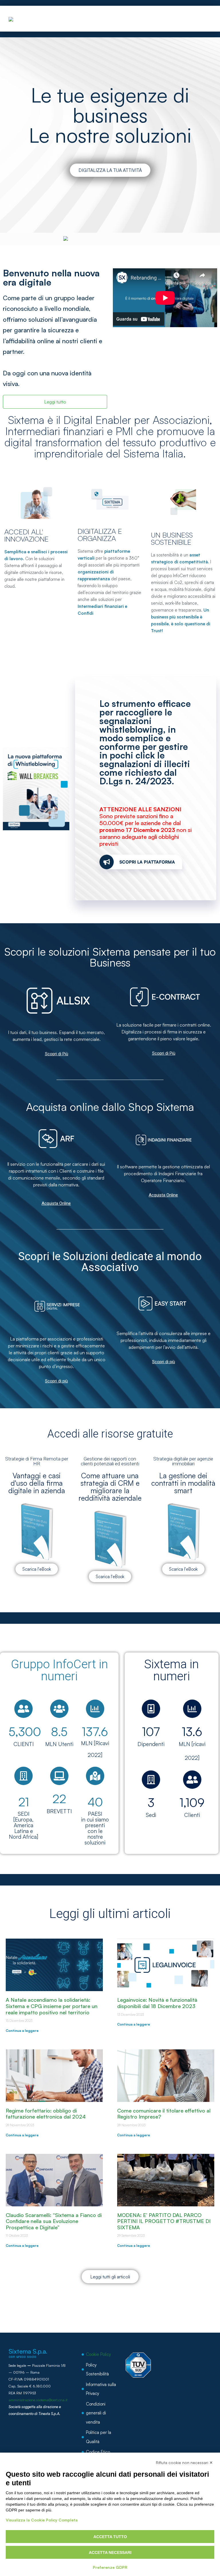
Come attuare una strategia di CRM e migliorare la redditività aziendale (110, 1487)
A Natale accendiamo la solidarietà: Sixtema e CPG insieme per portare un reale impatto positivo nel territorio (52, 2006)
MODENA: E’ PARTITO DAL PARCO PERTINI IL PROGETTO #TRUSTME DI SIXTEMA (164, 2221)
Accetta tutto (110, 2537)
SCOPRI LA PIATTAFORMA (147, 862)
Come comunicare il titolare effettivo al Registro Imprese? (164, 2114)
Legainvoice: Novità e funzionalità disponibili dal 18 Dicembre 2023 (157, 2003)
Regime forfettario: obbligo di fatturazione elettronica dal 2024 (46, 2114)
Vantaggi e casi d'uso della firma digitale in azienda (37, 1483)
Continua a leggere (22, 2031)
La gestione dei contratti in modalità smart (183, 1483)
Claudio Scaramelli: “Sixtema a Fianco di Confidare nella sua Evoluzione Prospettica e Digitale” (54, 2221)
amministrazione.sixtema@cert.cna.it (38, 2400)
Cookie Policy (98, 2354)
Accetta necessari (110, 2552)
